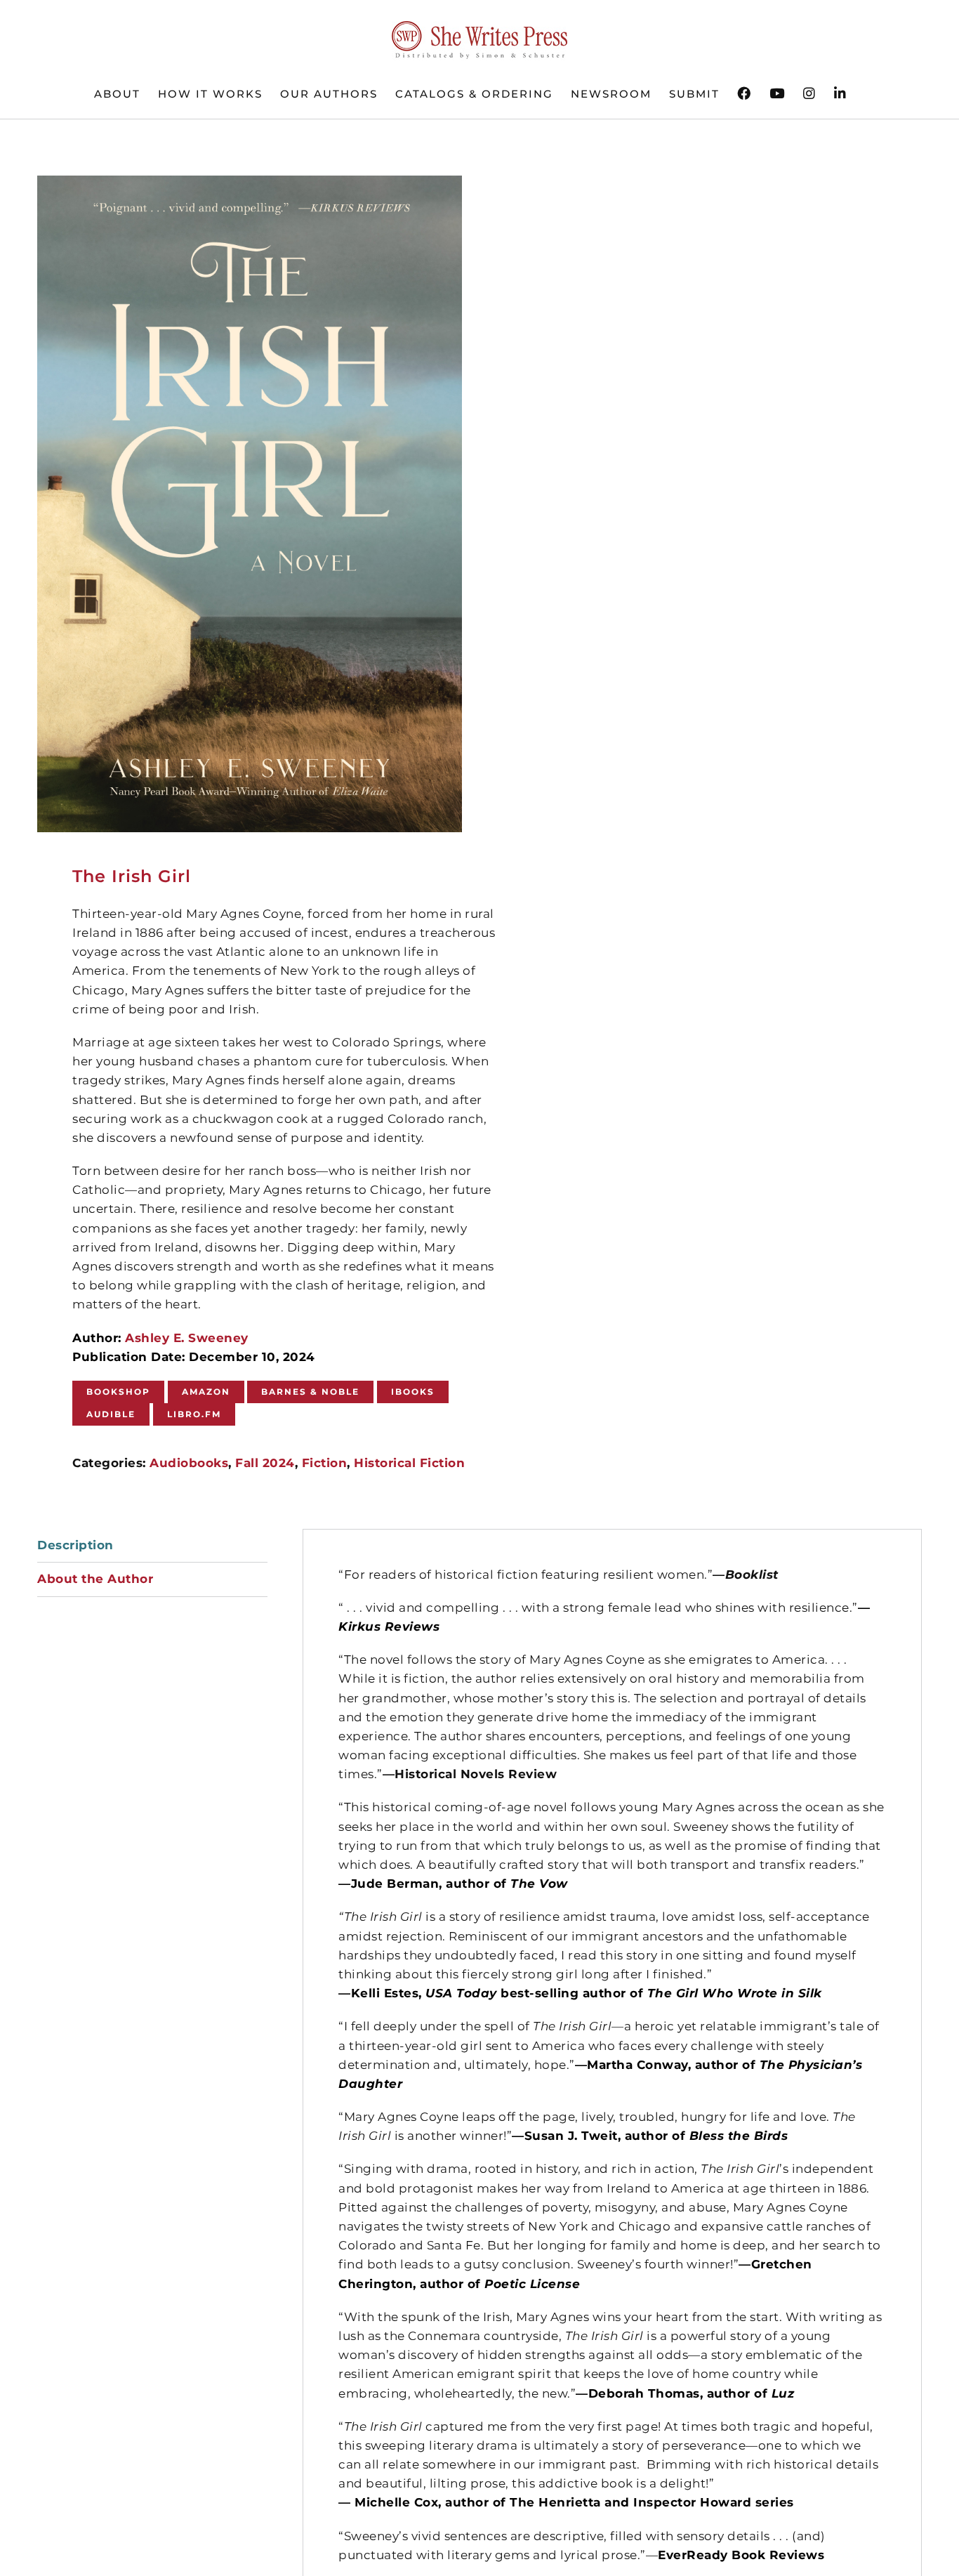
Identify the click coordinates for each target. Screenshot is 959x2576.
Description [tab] (75, 1545)
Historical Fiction (409, 1463)
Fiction (325, 1463)
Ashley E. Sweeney (187, 1338)
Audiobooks (189, 1463)
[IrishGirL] (250, 504)
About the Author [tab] (95, 1579)
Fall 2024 (265, 1463)
